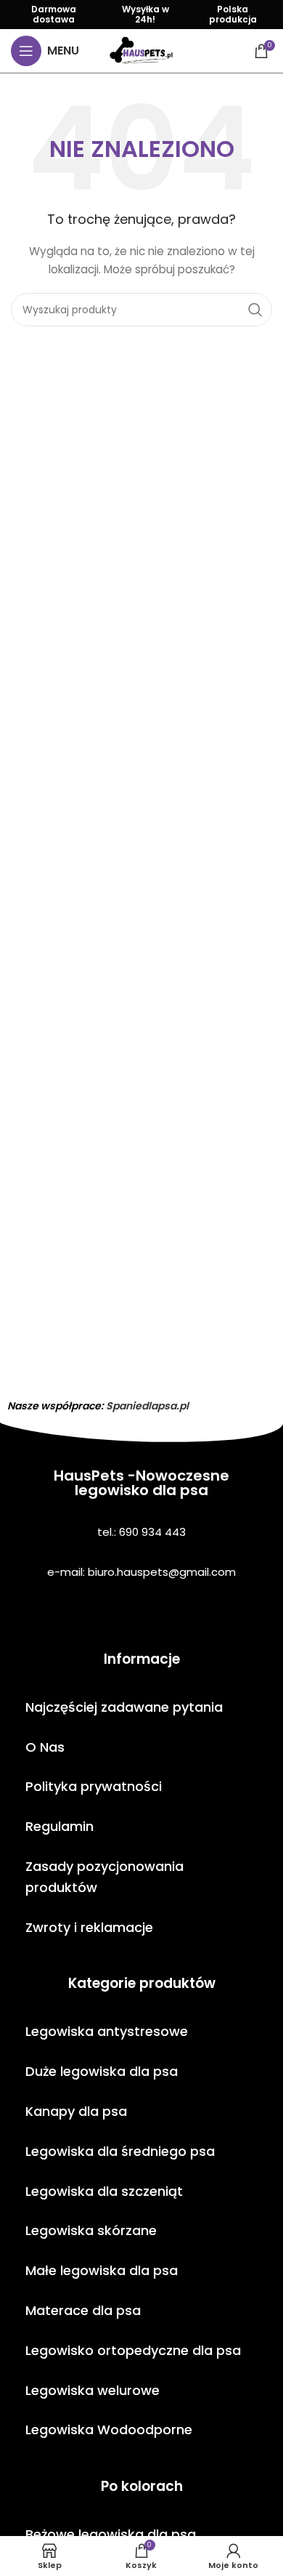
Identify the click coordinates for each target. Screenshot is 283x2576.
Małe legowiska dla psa (102, 2270)
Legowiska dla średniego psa (120, 2151)
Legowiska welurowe (93, 2390)
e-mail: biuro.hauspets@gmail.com (141, 1572)
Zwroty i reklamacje (89, 1927)
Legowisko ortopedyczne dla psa (133, 2350)
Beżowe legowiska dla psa (111, 2534)
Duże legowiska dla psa (102, 2071)
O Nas (45, 1747)
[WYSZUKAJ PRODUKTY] (255, 310)
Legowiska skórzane (91, 2230)
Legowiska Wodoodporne (109, 2430)
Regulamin (60, 1826)
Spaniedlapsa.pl (147, 1406)
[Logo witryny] (141, 50)
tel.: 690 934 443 (141, 1532)
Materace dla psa (83, 2310)
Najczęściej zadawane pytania (124, 1707)
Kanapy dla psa (76, 2111)
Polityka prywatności (94, 1786)
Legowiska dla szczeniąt (104, 2191)
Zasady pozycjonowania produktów (104, 1877)
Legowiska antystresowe (107, 2031)
